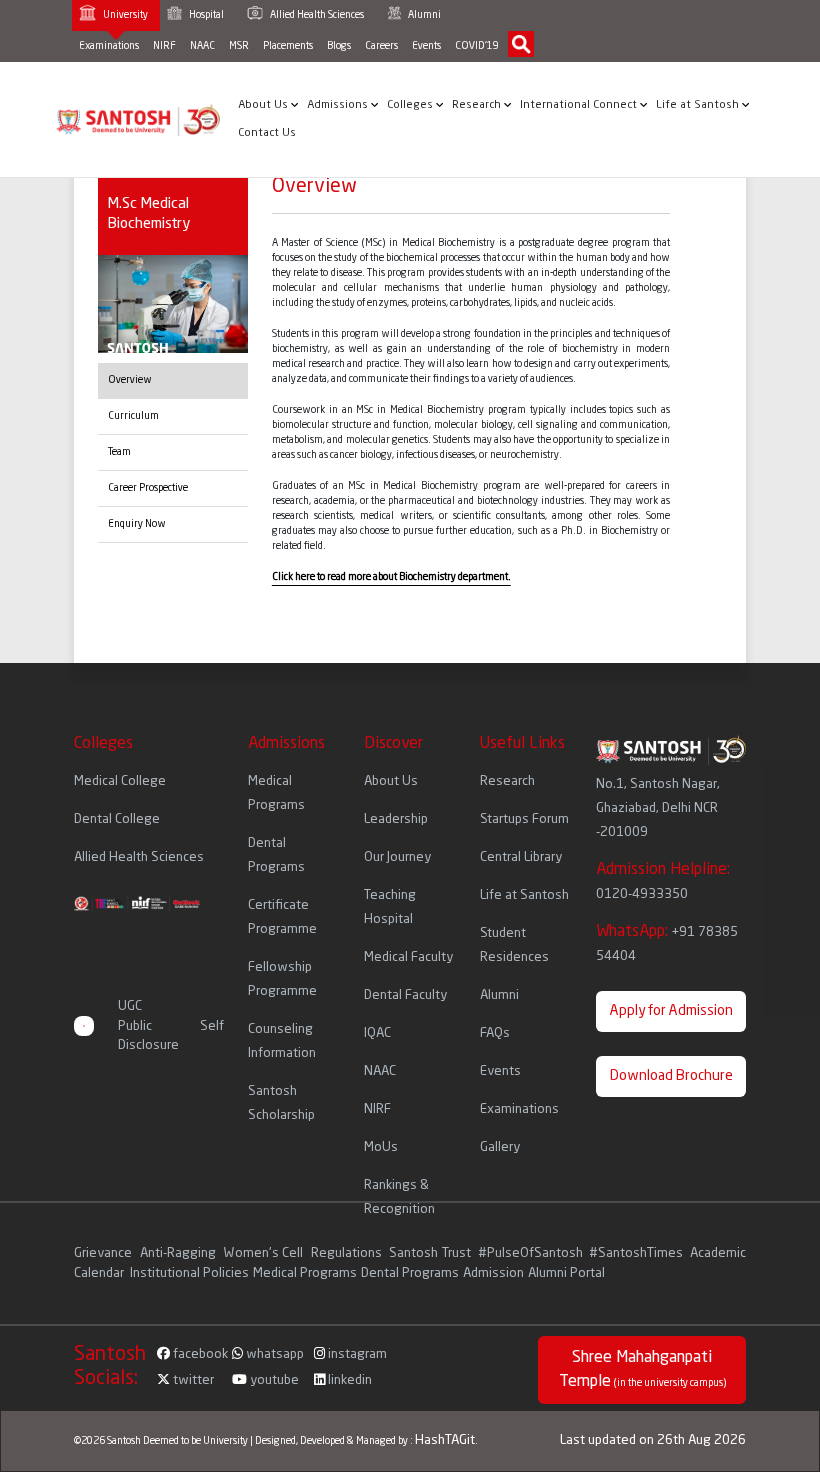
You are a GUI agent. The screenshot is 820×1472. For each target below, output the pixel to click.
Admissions (339, 105)
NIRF (164, 46)
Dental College (117, 819)
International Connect (580, 105)
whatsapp (273, 1354)
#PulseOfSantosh (530, 1253)
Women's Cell (265, 1253)
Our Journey (397, 857)
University (124, 15)
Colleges (411, 105)
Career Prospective (148, 488)
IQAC (377, 1033)
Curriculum (133, 416)
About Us (264, 105)
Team (119, 452)
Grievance (104, 1253)
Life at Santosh (699, 105)
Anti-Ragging (179, 1253)
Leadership (396, 819)
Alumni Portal (566, 1273)
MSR (239, 46)
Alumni (423, 15)
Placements (288, 46)
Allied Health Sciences (316, 15)
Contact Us (267, 133)
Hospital (205, 15)
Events (426, 46)
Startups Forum (524, 819)
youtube (273, 1380)
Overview (130, 380)
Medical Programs (305, 1273)
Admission (493, 1273)
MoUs (381, 1147)
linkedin (348, 1380)
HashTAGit (445, 1440)
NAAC (202, 46)
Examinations (109, 46)
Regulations (348, 1253)
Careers (381, 46)
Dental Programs (410, 1273)
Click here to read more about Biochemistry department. (391, 577)
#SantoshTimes (636, 1253)
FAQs (495, 1033)
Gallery (500, 1147)
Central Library (521, 857)
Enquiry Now (137, 524)
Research (478, 105)
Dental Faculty (405, 995)
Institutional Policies (189, 1273)
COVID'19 (477, 46)
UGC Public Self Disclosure (171, 1026)
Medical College (120, 781)
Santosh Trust (429, 1253)
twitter (192, 1380)
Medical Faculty (408, 957)
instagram (356, 1354)
